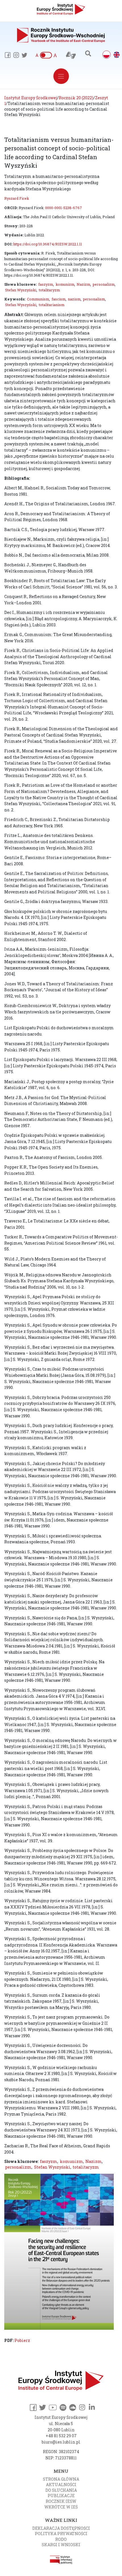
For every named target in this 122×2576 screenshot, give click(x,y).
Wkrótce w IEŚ (61, 2507)
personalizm (104, 284)
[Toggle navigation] (61, 76)
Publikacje (61, 2496)
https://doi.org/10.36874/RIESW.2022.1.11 (48, 244)
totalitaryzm (49, 290)
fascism (59, 299)
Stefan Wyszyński (21, 290)
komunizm (65, 284)
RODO (61, 2539)
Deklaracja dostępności (61, 2528)
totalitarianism (52, 305)
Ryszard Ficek (17, 198)
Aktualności (61, 2485)
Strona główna (61, 2479)
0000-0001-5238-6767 (64, 208)
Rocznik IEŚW (61, 2501)
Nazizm (83, 284)
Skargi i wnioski (61, 2545)
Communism (38, 299)
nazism (74, 299)
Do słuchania (61, 2490)
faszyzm (46, 284)
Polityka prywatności (61, 2534)
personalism (94, 299)
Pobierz (22, 2340)
